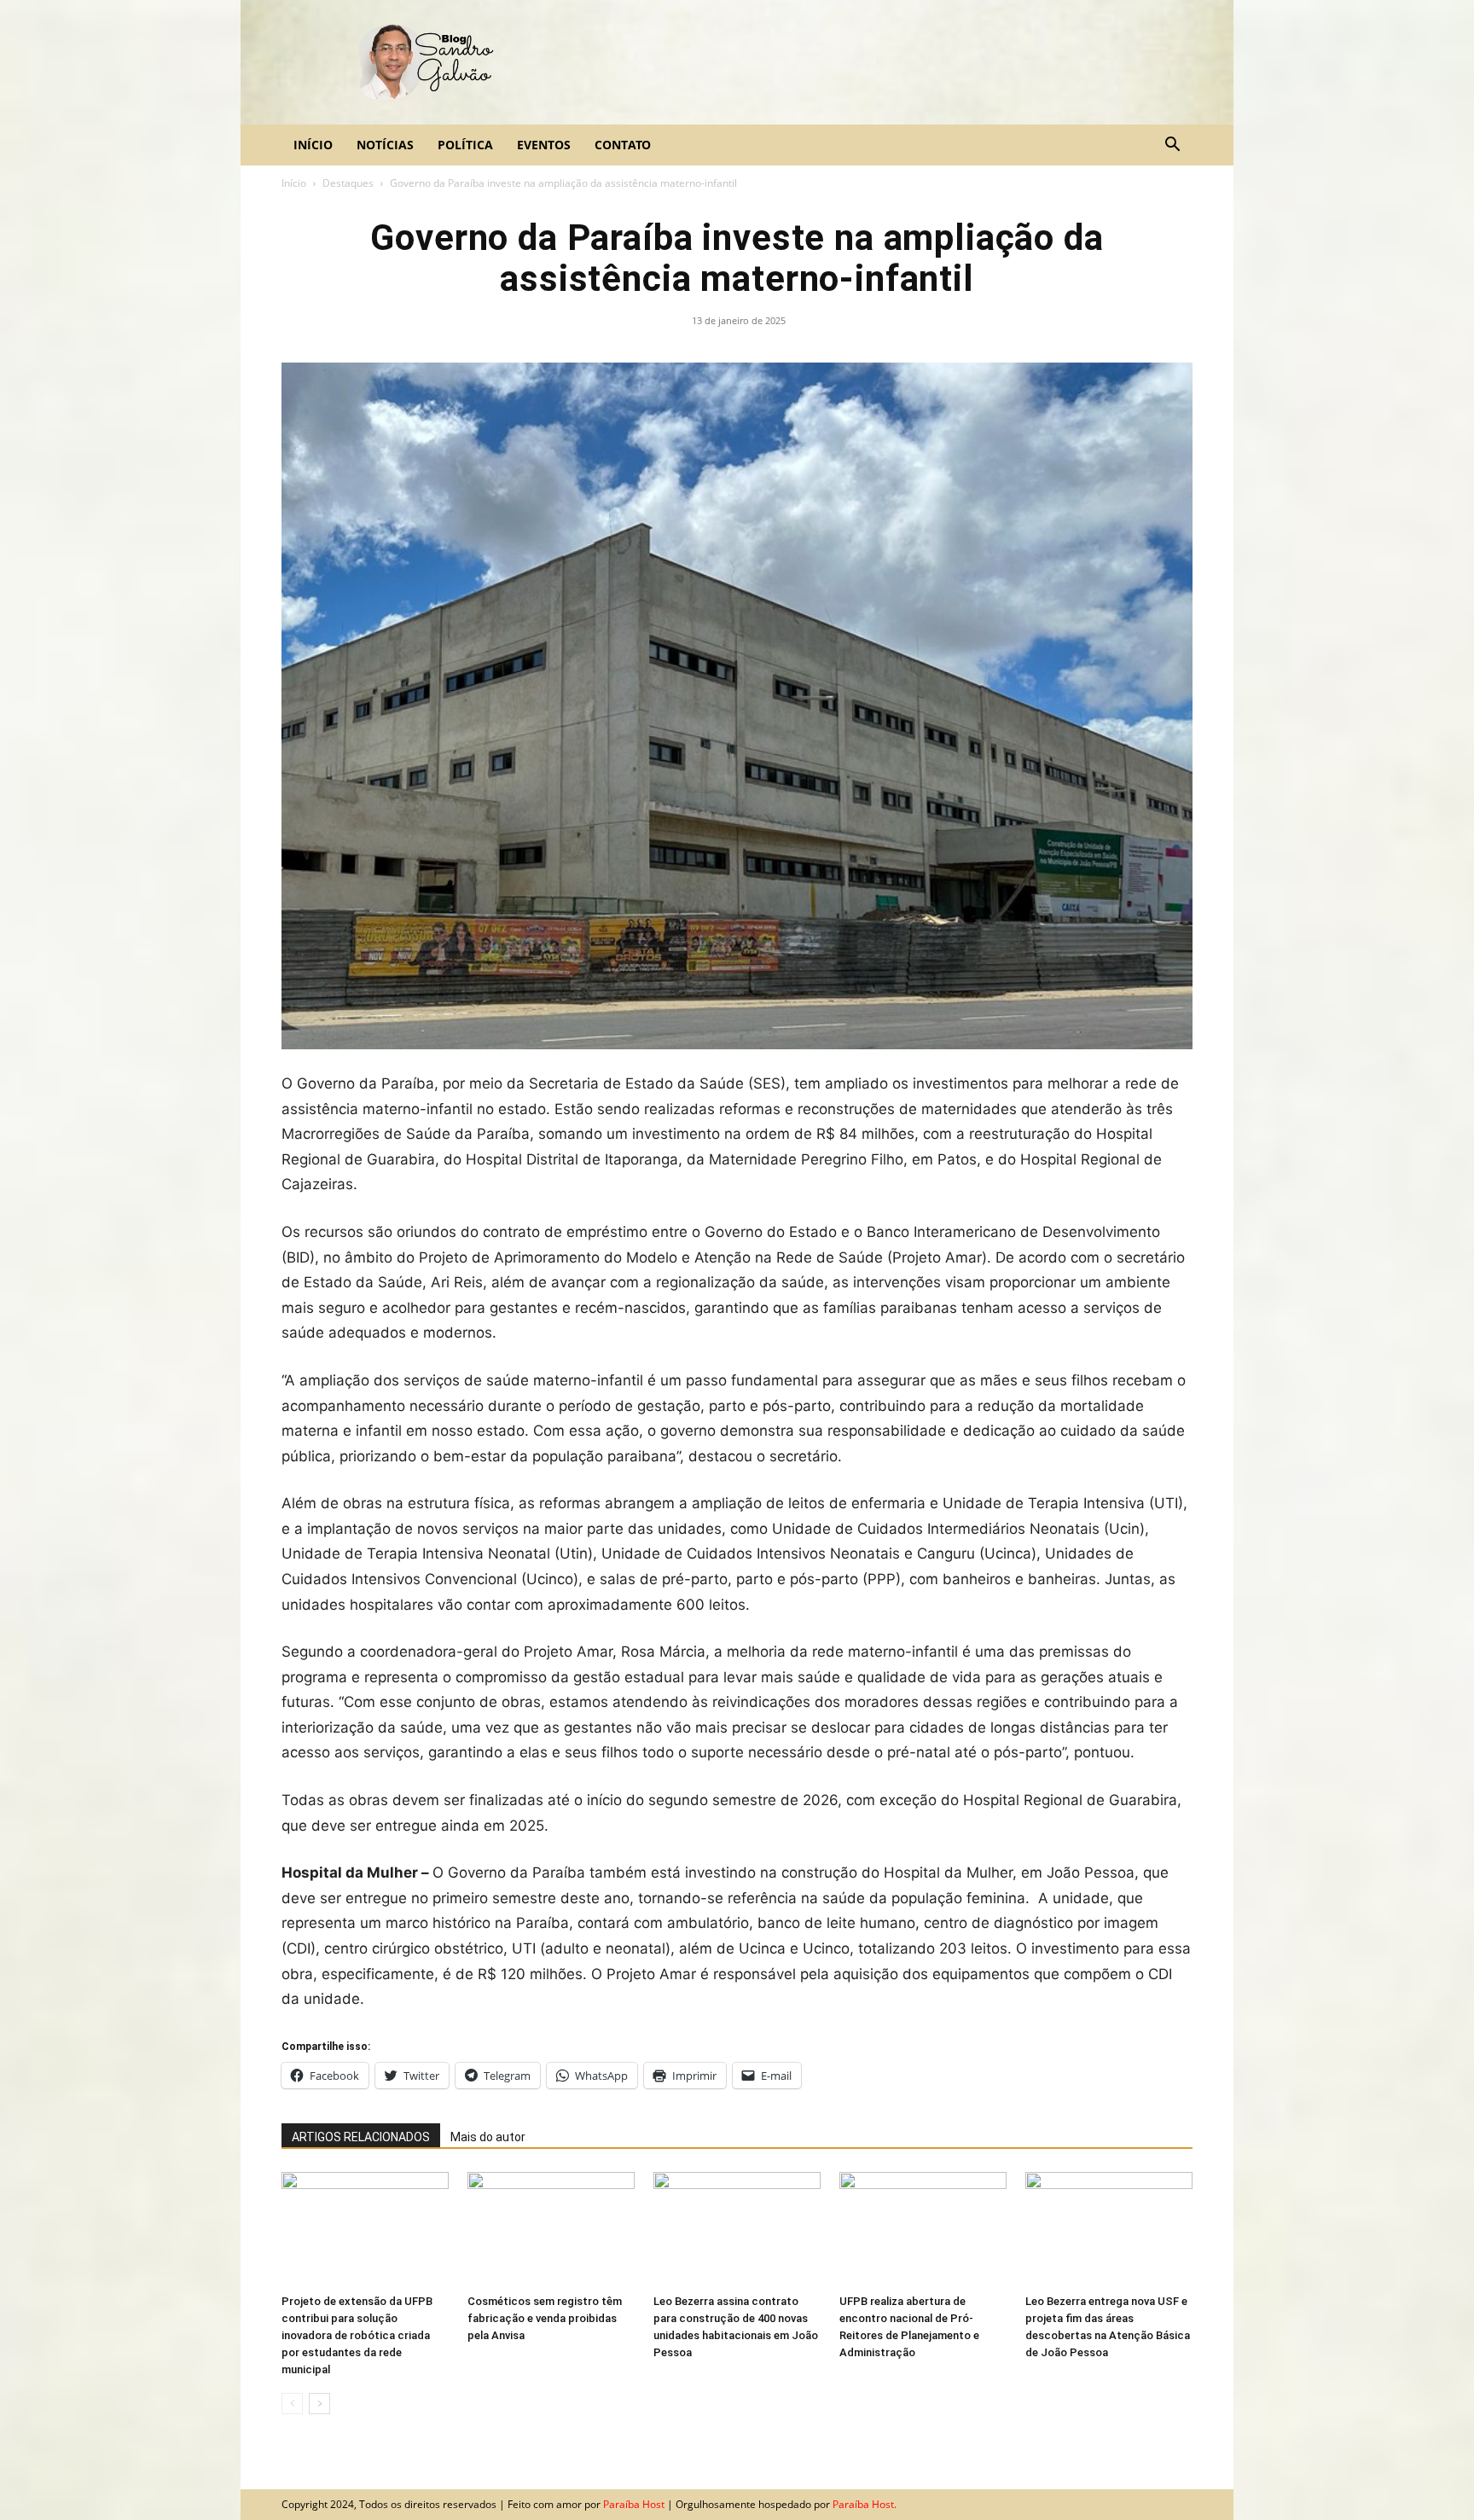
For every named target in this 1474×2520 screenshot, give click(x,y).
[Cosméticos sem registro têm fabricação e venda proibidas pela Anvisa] (551, 2230)
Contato (623, 145)
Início (313, 145)
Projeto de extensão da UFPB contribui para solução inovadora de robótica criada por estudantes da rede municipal (357, 2335)
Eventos (544, 145)
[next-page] (319, 2404)
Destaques (348, 183)
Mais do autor (488, 2137)
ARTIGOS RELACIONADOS (361, 2137)
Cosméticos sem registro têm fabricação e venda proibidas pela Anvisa (545, 2318)
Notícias (385, 145)
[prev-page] (292, 2404)
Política (465, 145)
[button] (1172, 145)
